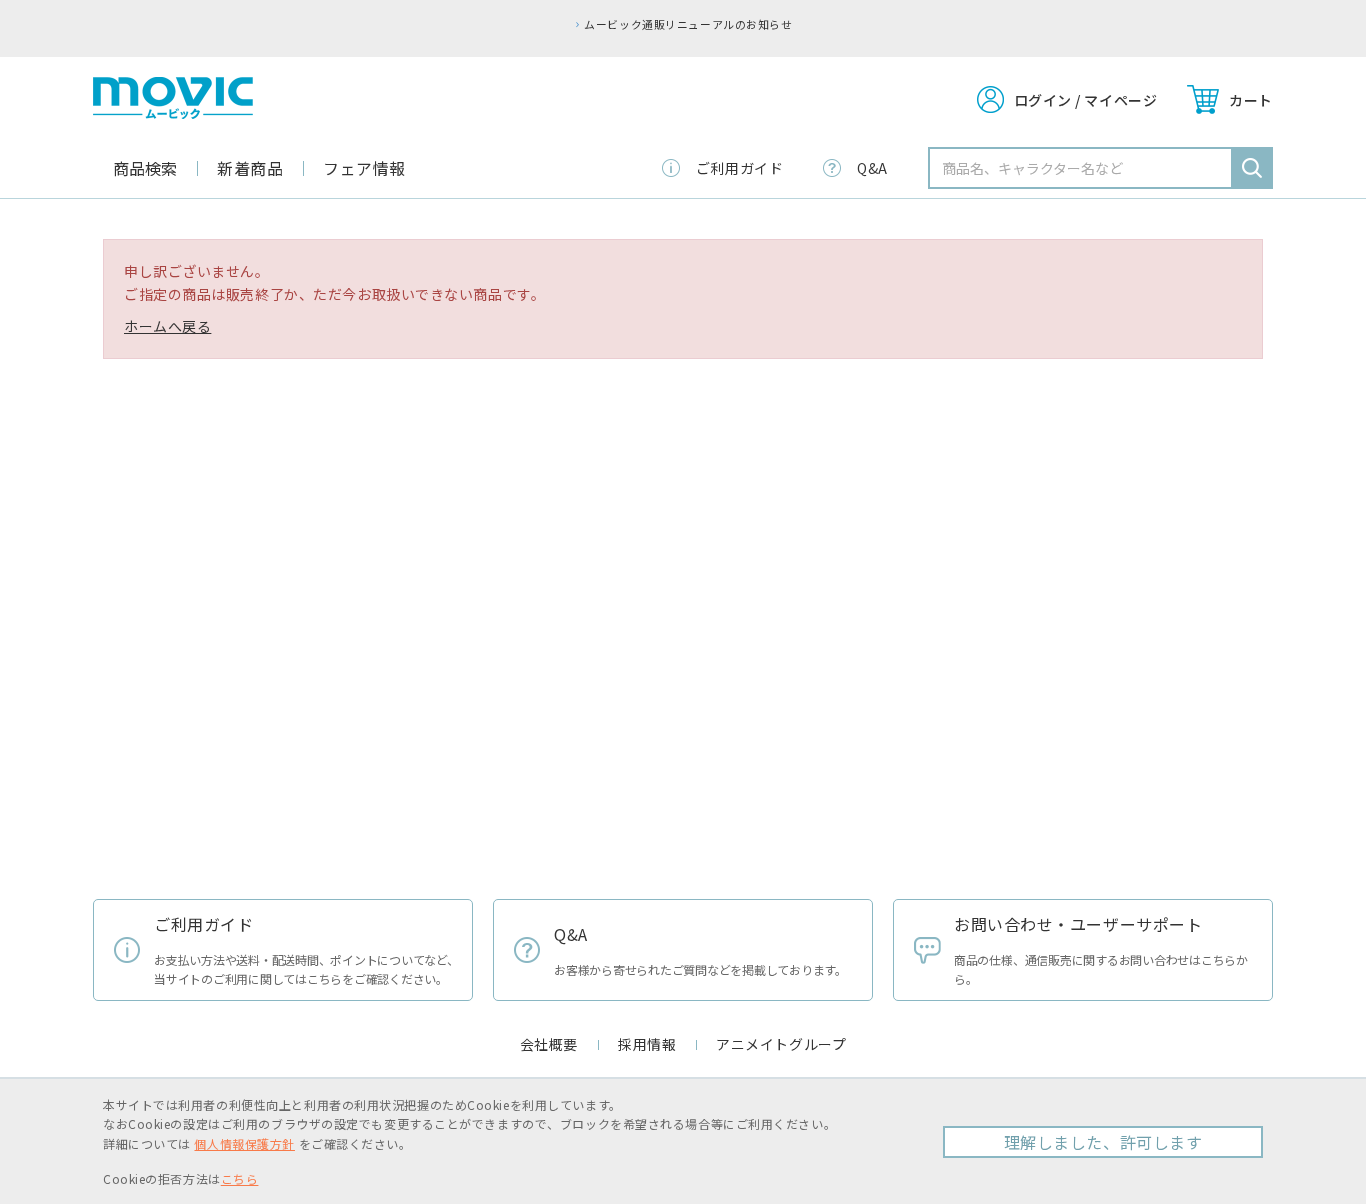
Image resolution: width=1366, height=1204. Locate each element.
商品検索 (145, 168)
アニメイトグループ (781, 1044)
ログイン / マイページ (1086, 100)
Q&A (872, 168)
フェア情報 (364, 168)
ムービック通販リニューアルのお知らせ (688, 24)
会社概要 (549, 1044)
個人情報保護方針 (244, 1143)
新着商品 (250, 168)
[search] (1252, 168)
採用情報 (647, 1044)
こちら (240, 1178)
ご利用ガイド (739, 168)
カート (1251, 100)
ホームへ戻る (167, 326)
